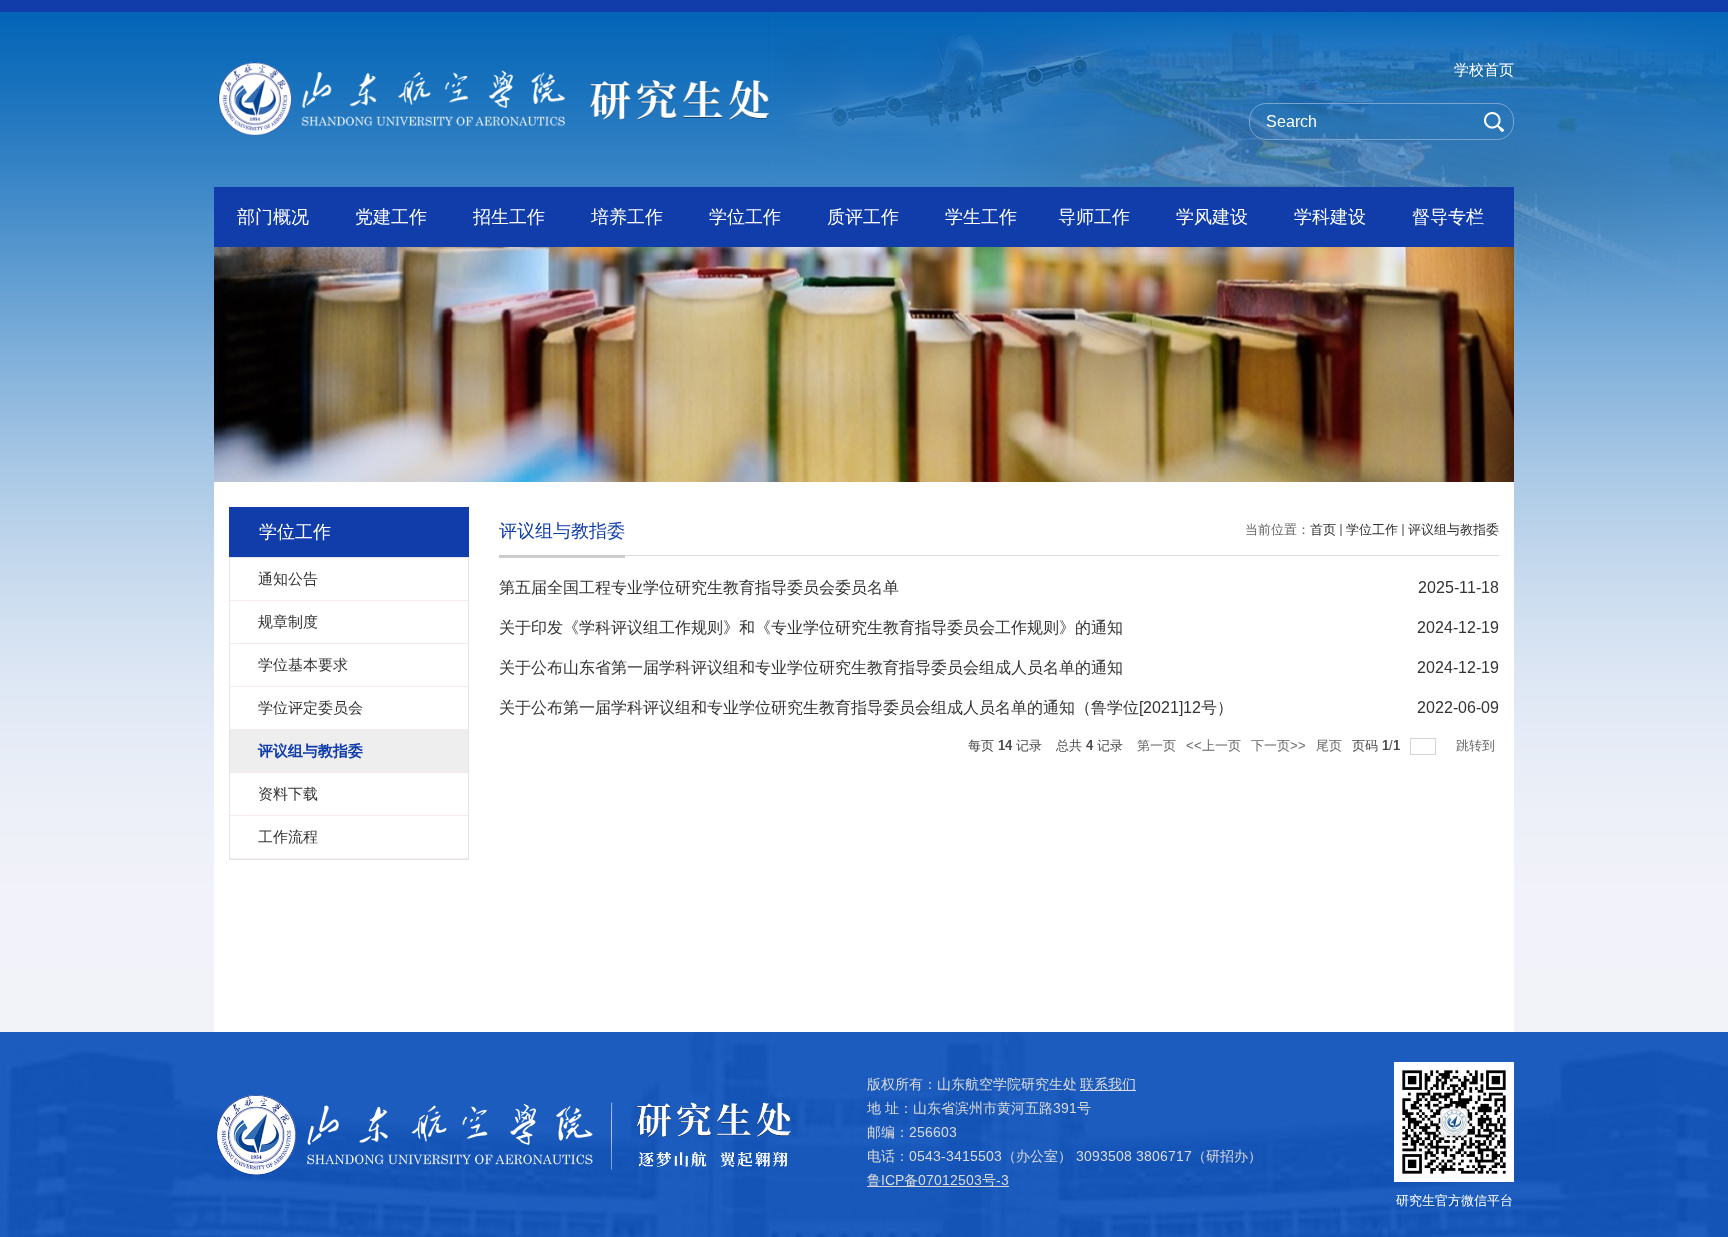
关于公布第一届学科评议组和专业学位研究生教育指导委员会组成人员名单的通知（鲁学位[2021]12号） (866, 707)
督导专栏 (1448, 217)
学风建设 (1212, 217)
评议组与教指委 (1453, 529)
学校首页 (1484, 69)
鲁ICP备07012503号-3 (938, 1180)
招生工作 (509, 217)
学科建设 (1330, 217)
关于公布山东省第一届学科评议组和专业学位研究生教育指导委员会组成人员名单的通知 (811, 667)
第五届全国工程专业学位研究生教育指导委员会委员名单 (699, 587)
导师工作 (1094, 217)
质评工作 (863, 217)
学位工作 (745, 217)
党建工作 (391, 217)
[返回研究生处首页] (494, 68)
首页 (1323, 529)
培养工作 (627, 217)
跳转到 (1477, 745)
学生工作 (981, 217)
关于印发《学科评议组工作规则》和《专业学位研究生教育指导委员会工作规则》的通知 (811, 627)
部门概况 (273, 217)
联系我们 (1108, 1084)
